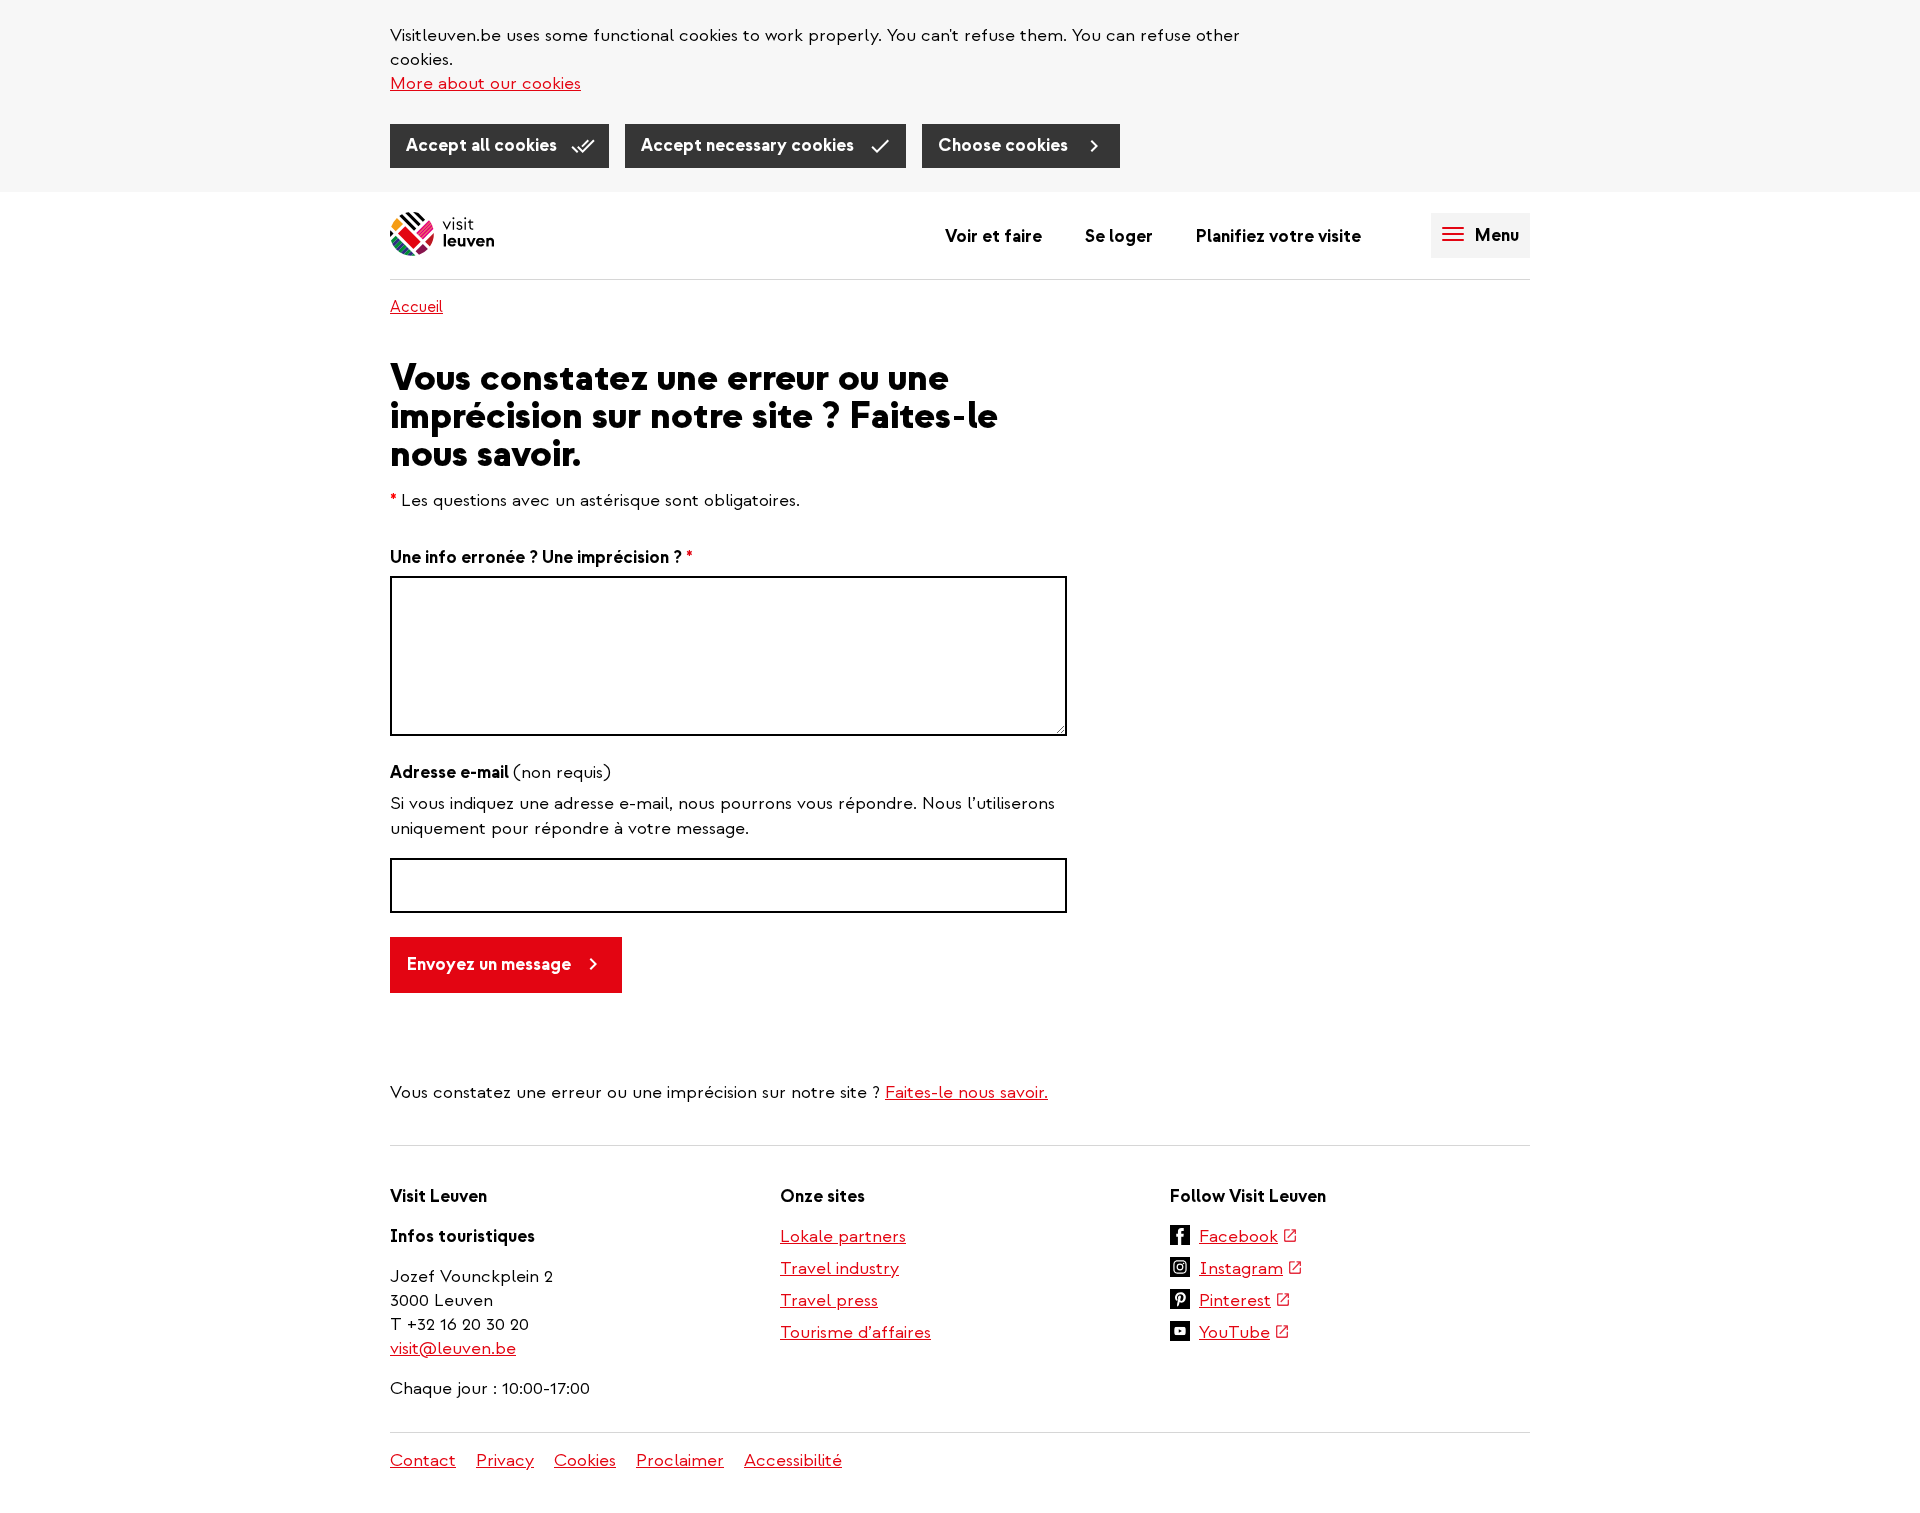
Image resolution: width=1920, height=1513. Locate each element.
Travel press (829, 1300)
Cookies (585, 1460)
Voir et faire (993, 236)
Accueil (416, 307)
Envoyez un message (489, 964)
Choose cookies (1005, 145)
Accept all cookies (483, 145)
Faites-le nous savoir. (966, 1092)
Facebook (1248, 1238)
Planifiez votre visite (1278, 236)
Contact (423, 1460)
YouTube (1244, 1334)
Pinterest (1245, 1302)
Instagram (1251, 1270)
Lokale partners (843, 1236)
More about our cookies (485, 83)
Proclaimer (680, 1460)
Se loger (1119, 236)
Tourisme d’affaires (855, 1332)
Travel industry (839, 1268)
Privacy (505, 1460)
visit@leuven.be (453, 1348)
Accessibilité (793, 1460)
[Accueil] (442, 235)
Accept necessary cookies (749, 145)
